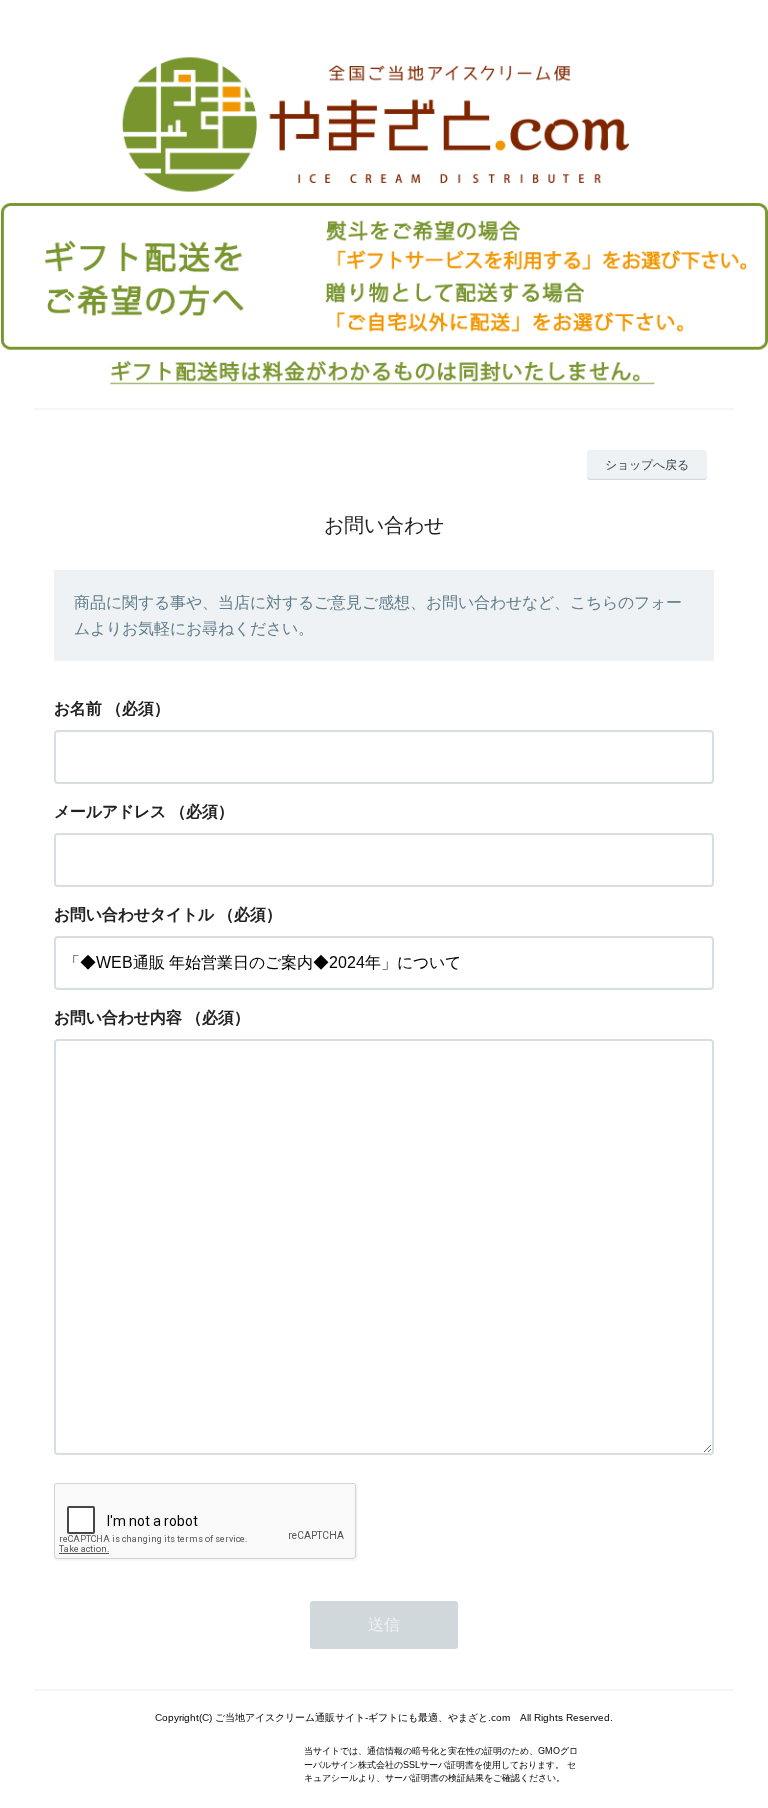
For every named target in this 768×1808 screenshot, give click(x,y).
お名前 (78, 708)
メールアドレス (110, 811)
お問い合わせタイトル (134, 914)
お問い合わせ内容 (118, 1017)
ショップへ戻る (647, 465)
